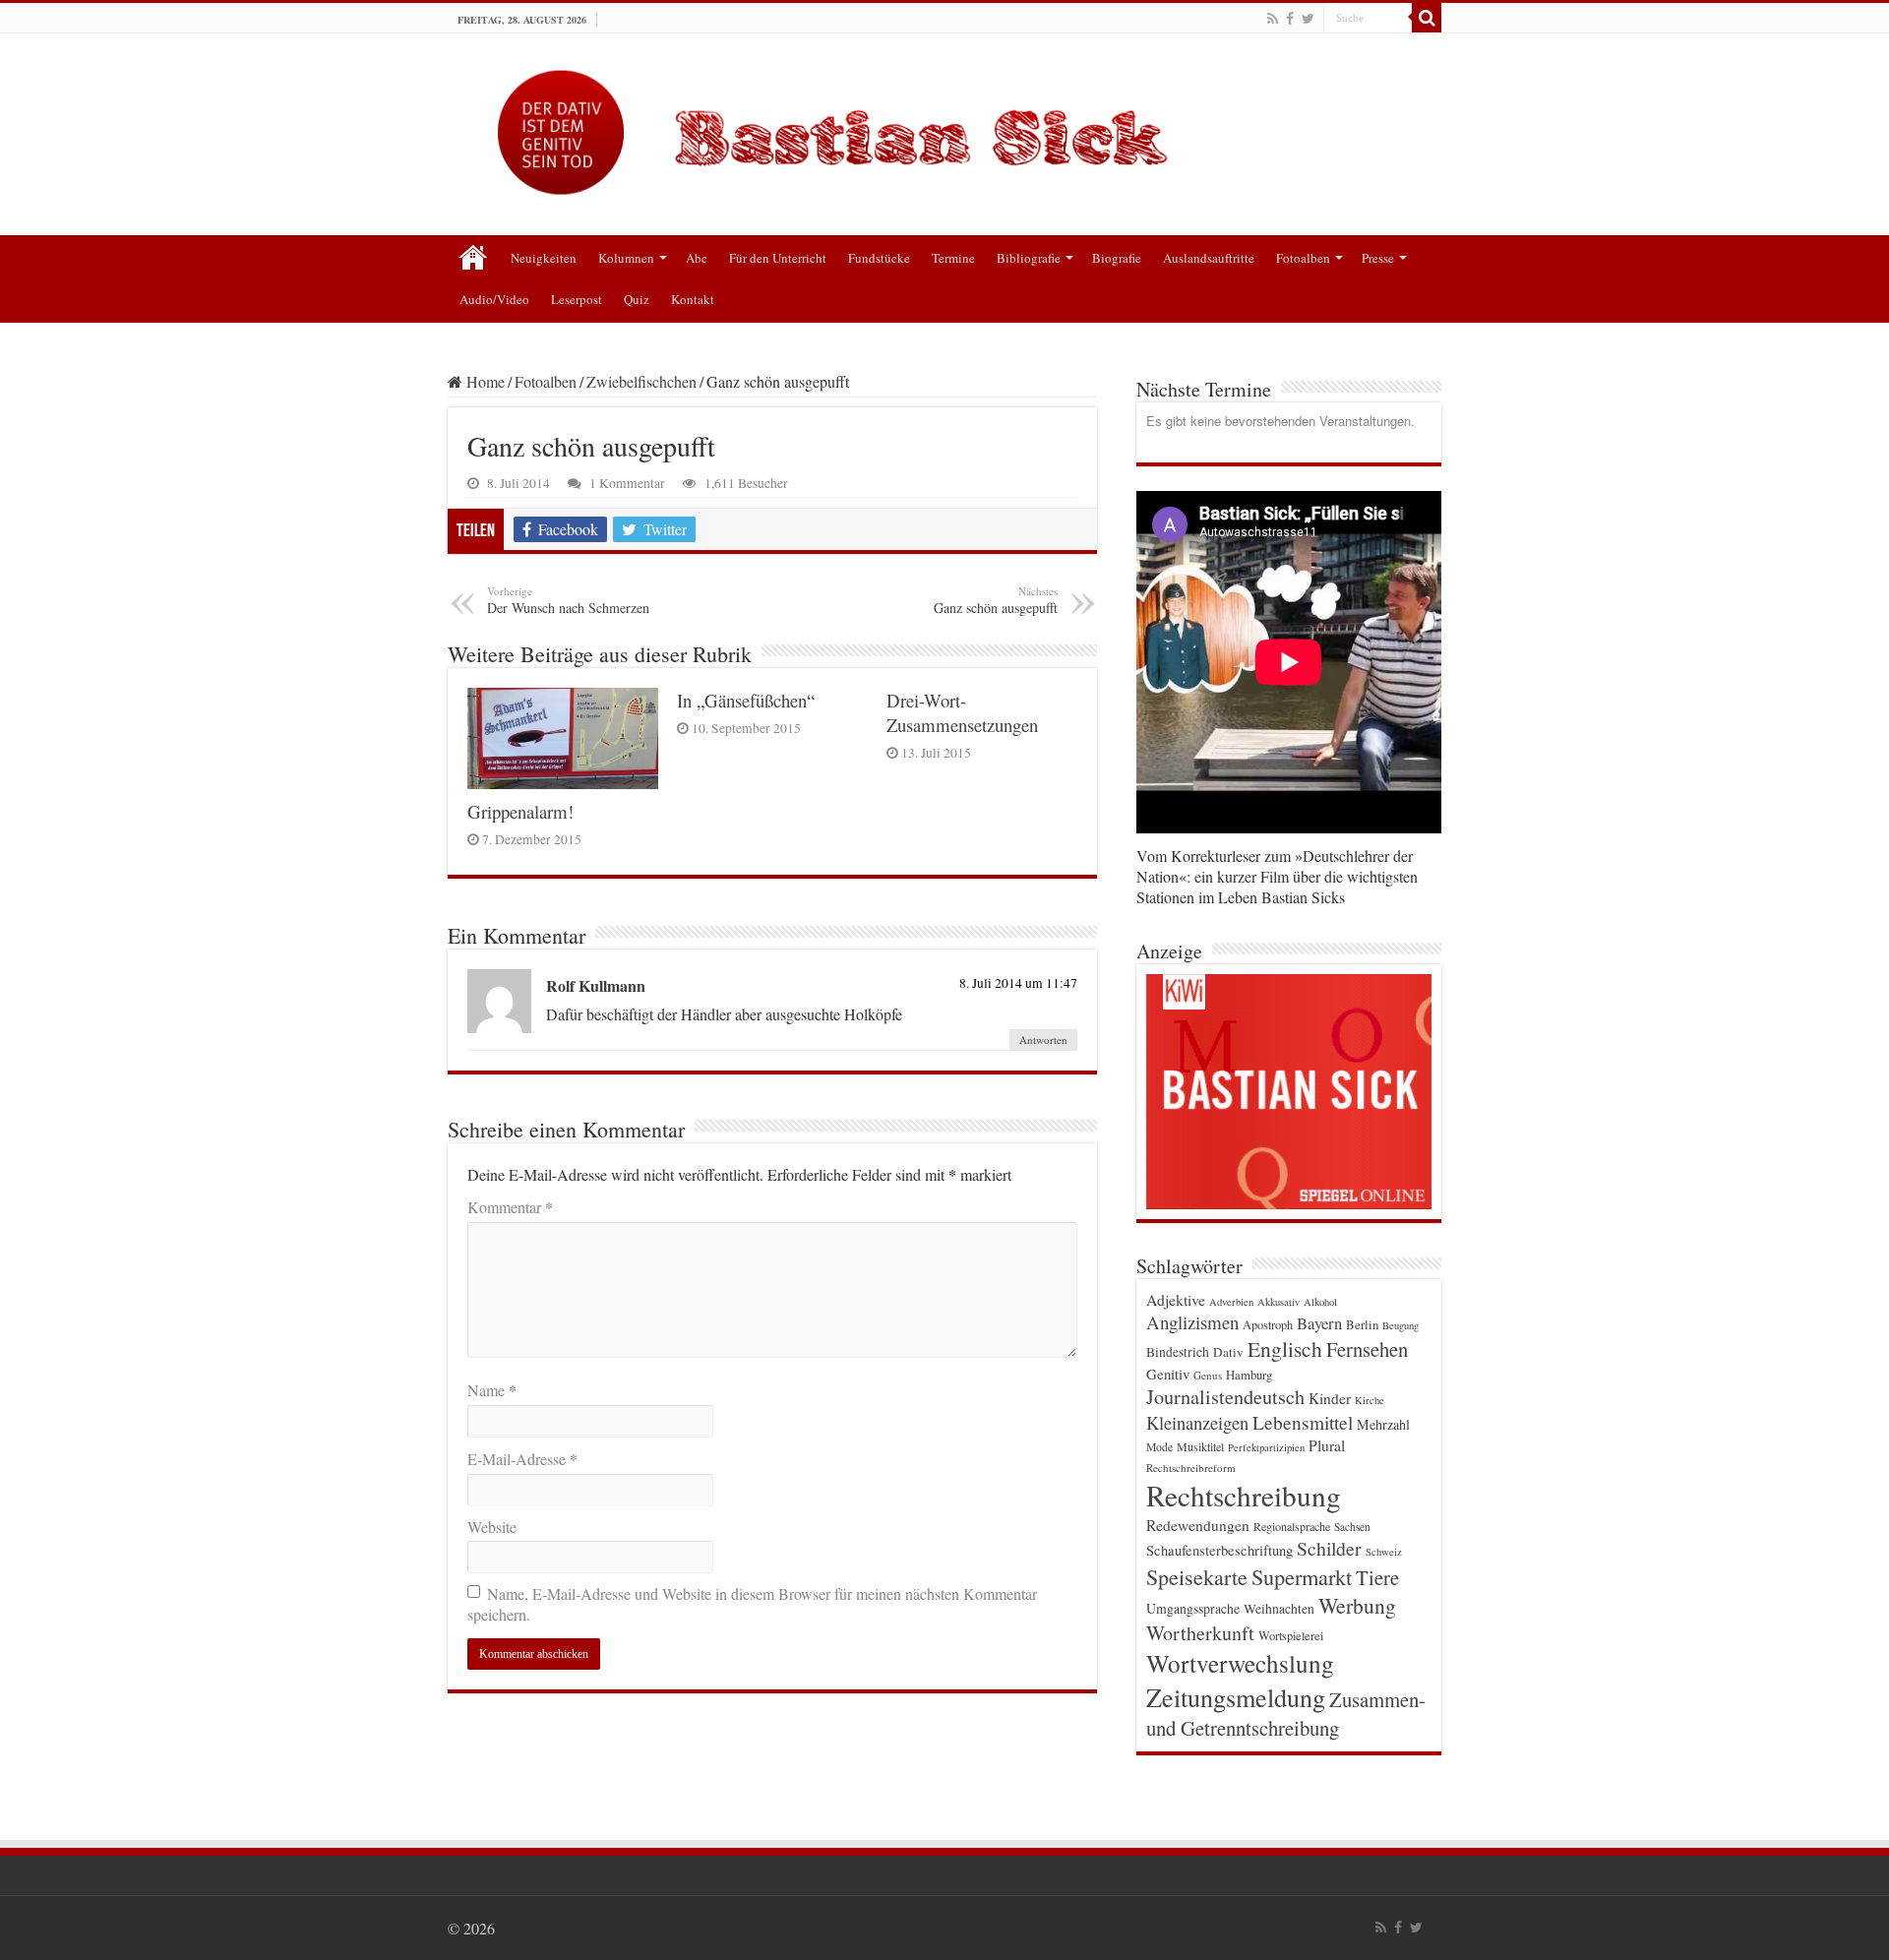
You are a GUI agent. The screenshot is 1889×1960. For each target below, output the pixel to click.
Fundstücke (879, 258)
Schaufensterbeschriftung (1219, 1550)
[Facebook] (1290, 19)
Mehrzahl (1383, 1424)
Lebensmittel (1303, 1422)
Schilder (1329, 1548)
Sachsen (1352, 1527)
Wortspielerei (1291, 1635)
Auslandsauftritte (1209, 258)
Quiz (637, 299)
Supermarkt (1302, 1576)
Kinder (1330, 1398)
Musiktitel (1200, 1446)
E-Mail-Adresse (522, 1459)
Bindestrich (1178, 1352)
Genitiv (1168, 1374)
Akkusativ (1279, 1302)
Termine (953, 258)
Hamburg (1249, 1375)
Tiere (1377, 1577)
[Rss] (1273, 19)
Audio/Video (494, 299)
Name (492, 1390)
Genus (1208, 1375)
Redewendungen (1198, 1525)
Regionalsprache (1292, 1526)
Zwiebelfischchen (641, 381)
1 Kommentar (627, 483)
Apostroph (1268, 1324)
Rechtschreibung (1244, 1495)
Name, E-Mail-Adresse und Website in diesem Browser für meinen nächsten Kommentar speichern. (752, 1604)
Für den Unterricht (778, 258)
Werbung (1357, 1605)
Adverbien (1231, 1302)
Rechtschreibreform (1191, 1468)
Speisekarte (1197, 1577)
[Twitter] (1308, 19)
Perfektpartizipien (1266, 1447)
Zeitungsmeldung (1236, 1697)
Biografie (1117, 258)
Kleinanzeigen (1197, 1422)
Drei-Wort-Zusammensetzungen (962, 712)
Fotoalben (1303, 258)
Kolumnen (626, 258)
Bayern (1319, 1323)
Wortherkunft (1200, 1633)
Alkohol (1320, 1302)
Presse (1378, 258)
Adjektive (1176, 1299)
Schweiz (1384, 1552)
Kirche (1370, 1400)
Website (492, 1527)
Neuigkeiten (544, 258)
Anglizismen (1192, 1322)
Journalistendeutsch (1225, 1397)
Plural (1327, 1445)
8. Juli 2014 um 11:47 (1018, 983)
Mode (1159, 1447)
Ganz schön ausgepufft (996, 600)
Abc (697, 258)
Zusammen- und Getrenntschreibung (1286, 1714)
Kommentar (510, 1207)
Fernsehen (1367, 1349)
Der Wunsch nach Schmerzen (568, 600)
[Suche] (1427, 18)
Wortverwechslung (1240, 1663)
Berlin (1362, 1324)
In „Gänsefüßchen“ (746, 700)
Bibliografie (1029, 258)
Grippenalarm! (520, 811)
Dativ (1228, 1352)
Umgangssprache (1193, 1608)
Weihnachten (1279, 1609)
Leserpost (577, 299)
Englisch (1285, 1348)
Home (484, 381)
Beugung (1401, 1325)
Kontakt (693, 299)
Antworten (1043, 1040)
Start (473, 256)
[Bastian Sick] (944, 127)
